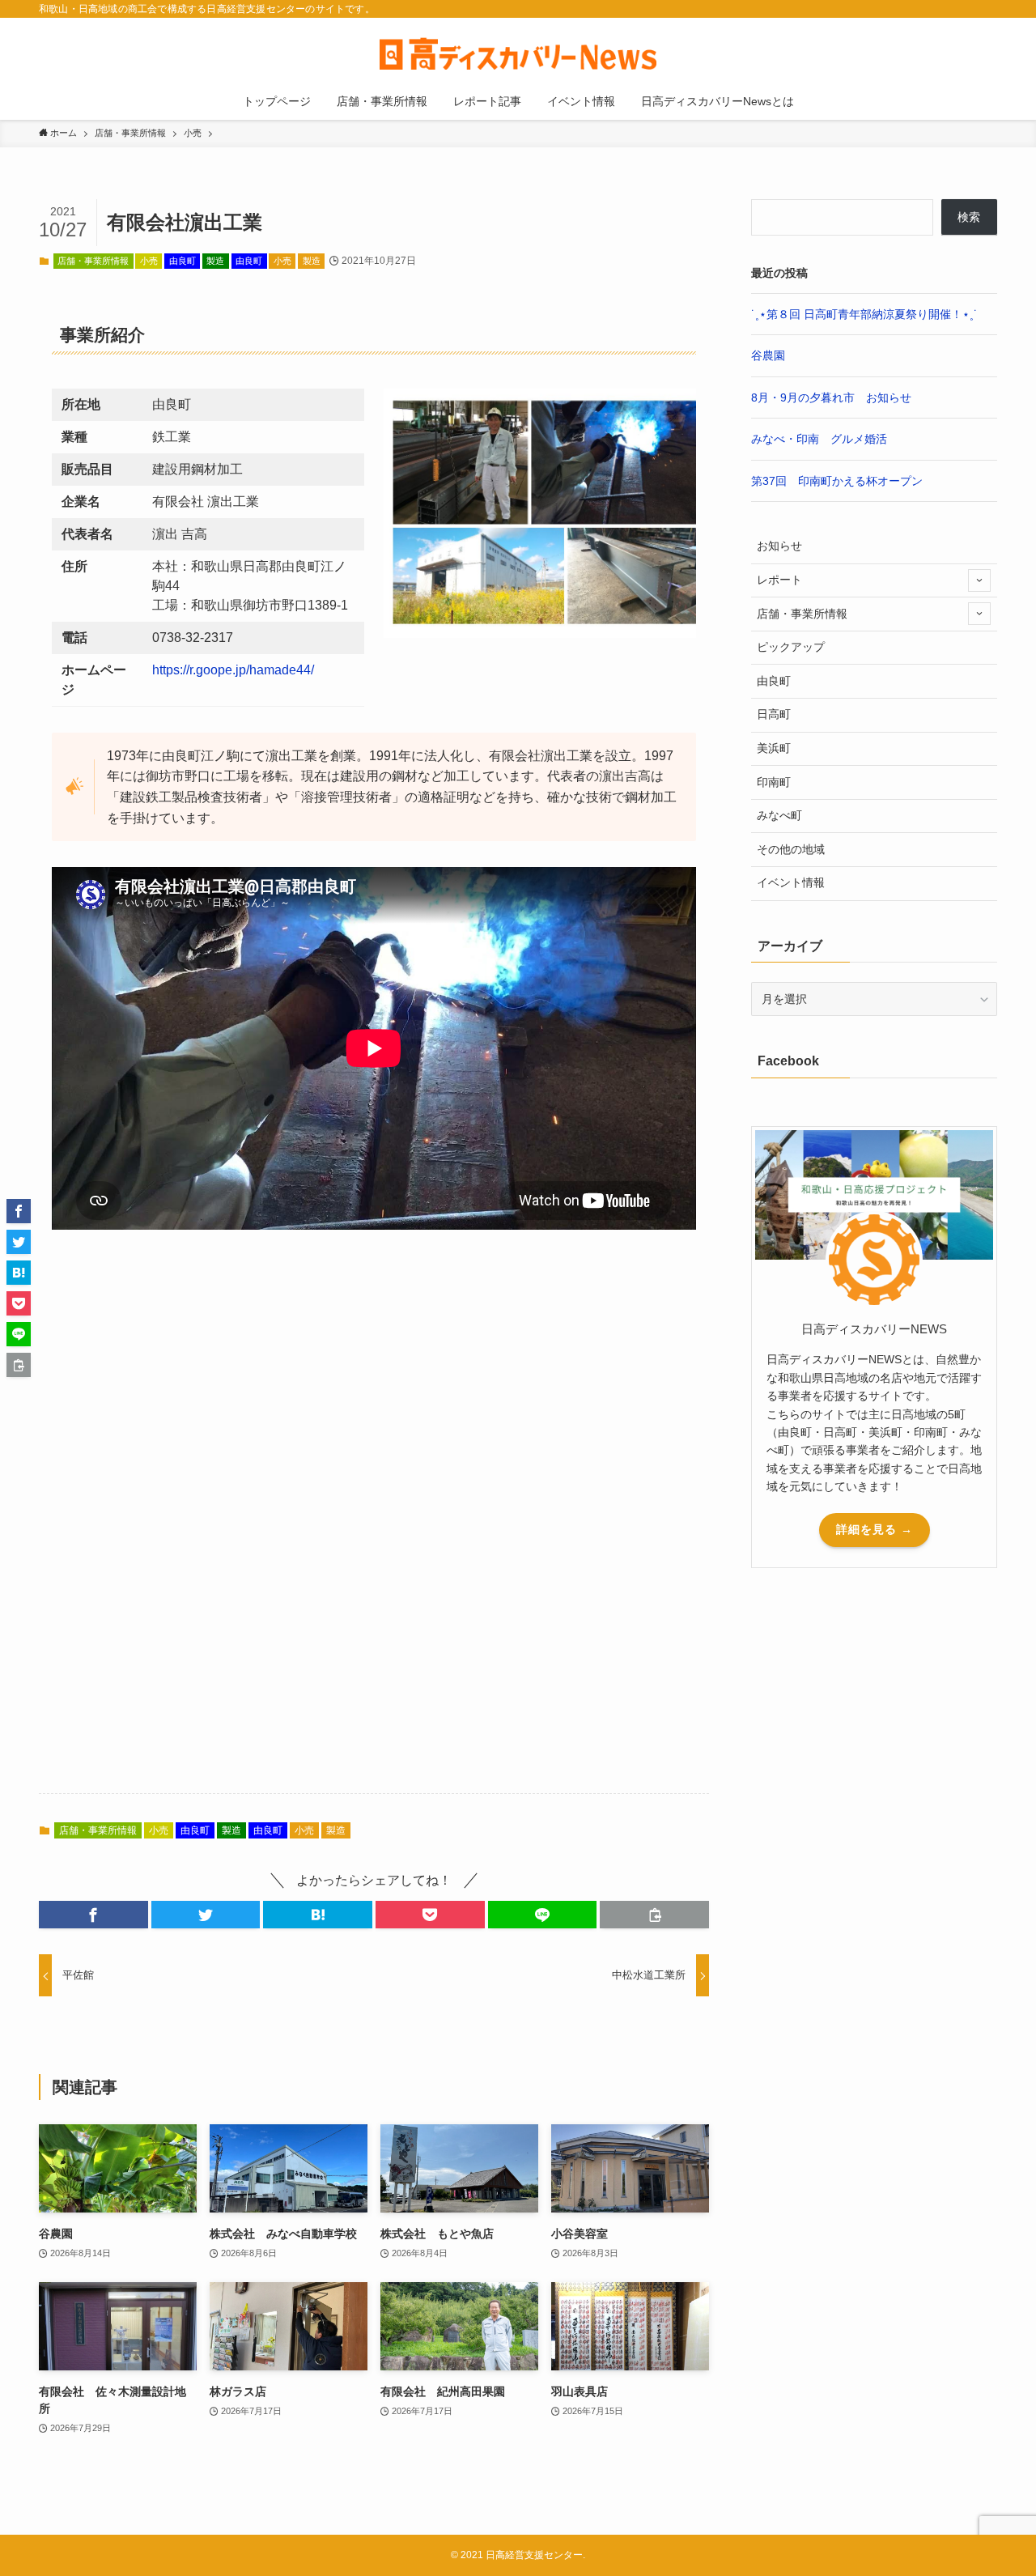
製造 (215, 261)
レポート (779, 580)
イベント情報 (791, 882)
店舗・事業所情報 (93, 261)
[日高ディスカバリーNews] (518, 53)
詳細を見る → (875, 1529)
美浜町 (774, 748)
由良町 (183, 261)
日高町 (774, 714)
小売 (149, 261)
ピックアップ (791, 647)
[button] (93, 1915)
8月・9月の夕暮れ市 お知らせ (831, 397)
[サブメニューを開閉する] (979, 580)
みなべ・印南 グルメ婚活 (819, 439)
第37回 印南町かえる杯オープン (837, 481)
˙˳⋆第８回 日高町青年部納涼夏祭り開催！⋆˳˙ (864, 314)
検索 (969, 217)
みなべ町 (779, 815)
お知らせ (779, 546)
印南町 (774, 782)
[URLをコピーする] (654, 1915)
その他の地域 (791, 849)
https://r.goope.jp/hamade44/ (233, 670)
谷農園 (768, 355)
